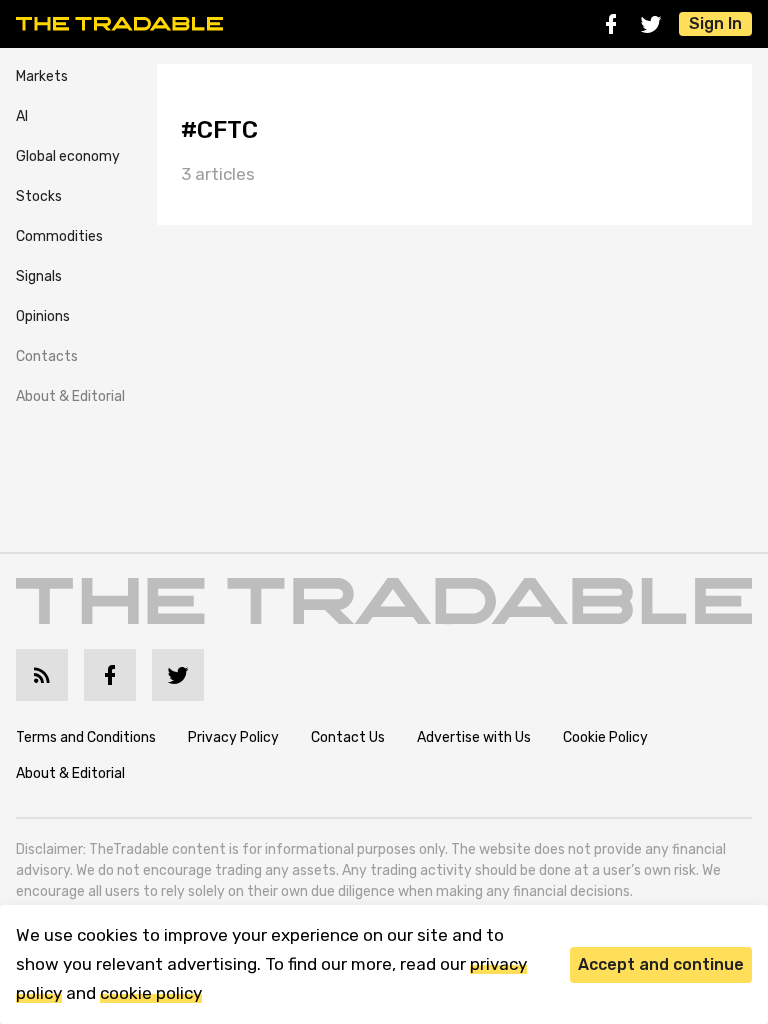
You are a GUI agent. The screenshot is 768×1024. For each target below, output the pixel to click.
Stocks (39, 196)
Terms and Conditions (86, 737)
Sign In (715, 23)
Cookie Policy (605, 737)
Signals (39, 276)
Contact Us (348, 737)
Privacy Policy (233, 737)
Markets (42, 76)
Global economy (68, 156)
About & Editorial (70, 396)
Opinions (43, 316)
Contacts (47, 356)
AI (22, 116)
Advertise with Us (474, 737)
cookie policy (151, 993)
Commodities (59, 236)
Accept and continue (661, 964)
